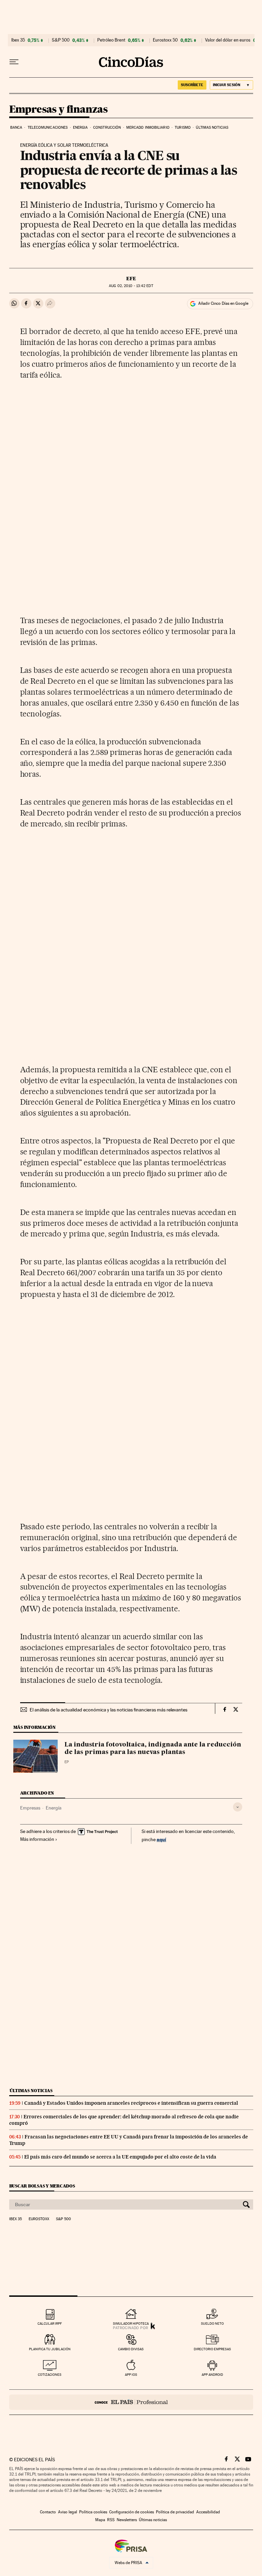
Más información (37, 1839)
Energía (54, 1808)
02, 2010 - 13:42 (131, 286)
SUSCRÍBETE (192, 85)
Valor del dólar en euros (228, 40)
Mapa (100, 2520)
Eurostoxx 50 (165, 40)
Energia (81, 128)
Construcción (107, 128)
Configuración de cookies (132, 2512)
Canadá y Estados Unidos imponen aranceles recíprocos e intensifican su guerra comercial (131, 2103)
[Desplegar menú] (14, 62)
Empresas (30, 1808)
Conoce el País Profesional (131, 2402)
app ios (131, 2375)
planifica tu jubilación (50, 2349)
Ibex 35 (18, 40)
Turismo (183, 128)
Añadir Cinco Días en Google (223, 303)
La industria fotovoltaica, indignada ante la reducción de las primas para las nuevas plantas (153, 1749)
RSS (111, 2520)
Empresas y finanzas (59, 110)
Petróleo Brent (111, 40)
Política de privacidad (175, 2512)
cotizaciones (50, 2375)
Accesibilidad (208, 2512)
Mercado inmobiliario (148, 128)
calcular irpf (50, 2324)
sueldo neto (212, 2324)
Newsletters (127, 2520)
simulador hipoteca (131, 2324)
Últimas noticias (212, 128)
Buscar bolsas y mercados (42, 2186)
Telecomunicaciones (48, 128)
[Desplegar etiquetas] (238, 1807)
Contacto (48, 2512)
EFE (131, 279)
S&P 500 (61, 40)
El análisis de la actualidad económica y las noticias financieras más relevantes (108, 1710)
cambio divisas (131, 2349)
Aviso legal (68, 2512)
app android (212, 2375)
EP (67, 1762)
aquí (161, 1839)
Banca (16, 128)
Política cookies (93, 2512)
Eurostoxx (39, 2219)
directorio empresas (212, 2349)
